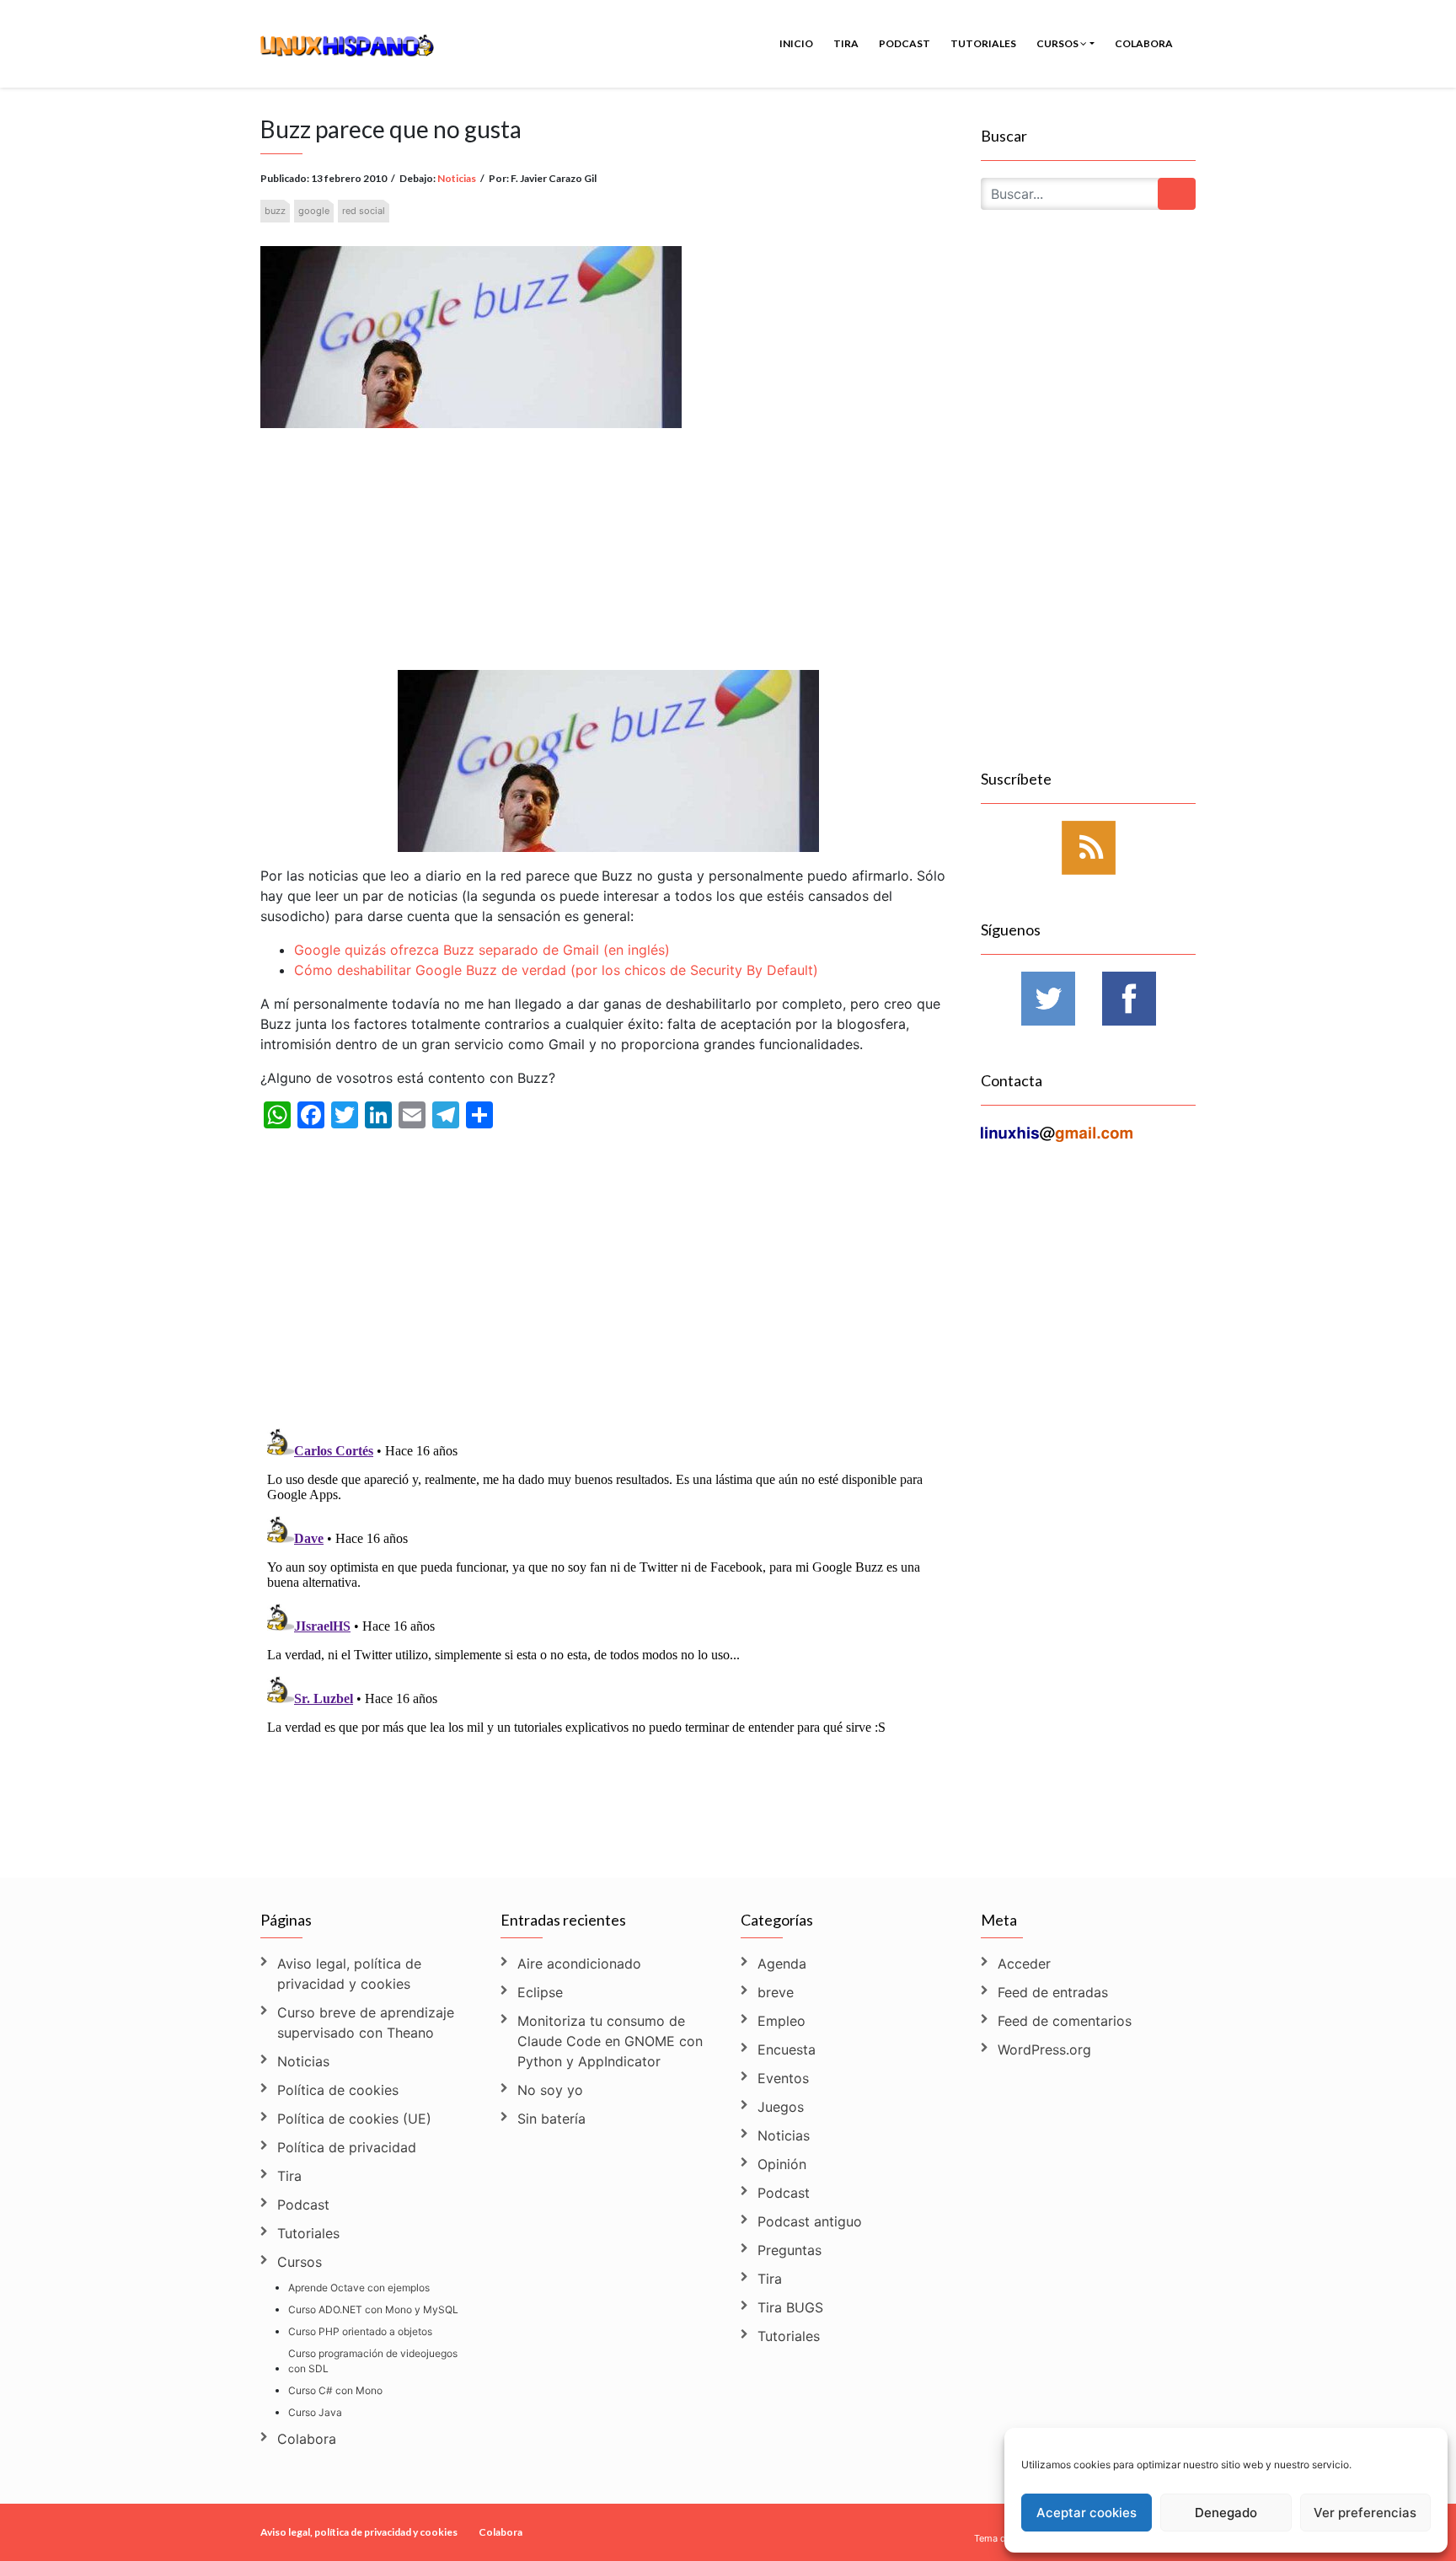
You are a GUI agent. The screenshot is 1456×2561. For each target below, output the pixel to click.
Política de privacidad (347, 2147)
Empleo (782, 2021)
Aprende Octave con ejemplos (359, 2288)
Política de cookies (338, 2090)
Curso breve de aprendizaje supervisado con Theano (366, 2023)
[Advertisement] (608, 532)
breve (776, 1992)
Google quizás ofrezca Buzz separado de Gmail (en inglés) (482, 950)
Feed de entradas (1053, 1992)
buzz (275, 211)
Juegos (781, 2107)
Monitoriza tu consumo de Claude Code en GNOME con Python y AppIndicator (610, 2041)
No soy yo (550, 2090)
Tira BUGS (790, 2307)
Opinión (782, 2164)
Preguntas (790, 2250)
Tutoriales (983, 43)
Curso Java (315, 2412)
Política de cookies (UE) (354, 2119)
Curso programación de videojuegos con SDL (373, 2361)
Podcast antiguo (810, 2221)
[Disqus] (608, 1632)
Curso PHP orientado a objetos (360, 2331)
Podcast (905, 43)
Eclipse (540, 1992)
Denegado (1226, 2513)
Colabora (1144, 43)
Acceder (1024, 1964)
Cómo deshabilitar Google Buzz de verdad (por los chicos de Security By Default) (556, 970)
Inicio (796, 43)
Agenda (782, 1964)
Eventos (783, 2078)
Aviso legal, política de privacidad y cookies (349, 1974)
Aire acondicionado (579, 1964)
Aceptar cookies (1087, 2513)
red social (364, 211)
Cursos (1058, 43)
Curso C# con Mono (335, 2390)
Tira (846, 43)
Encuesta (787, 2049)
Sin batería (551, 2119)
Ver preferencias (1365, 2513)
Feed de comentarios (1065, 2021)
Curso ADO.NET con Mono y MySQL (373, 2309)
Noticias (457, 178)
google (314, 211)
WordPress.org (1044, 2049)
